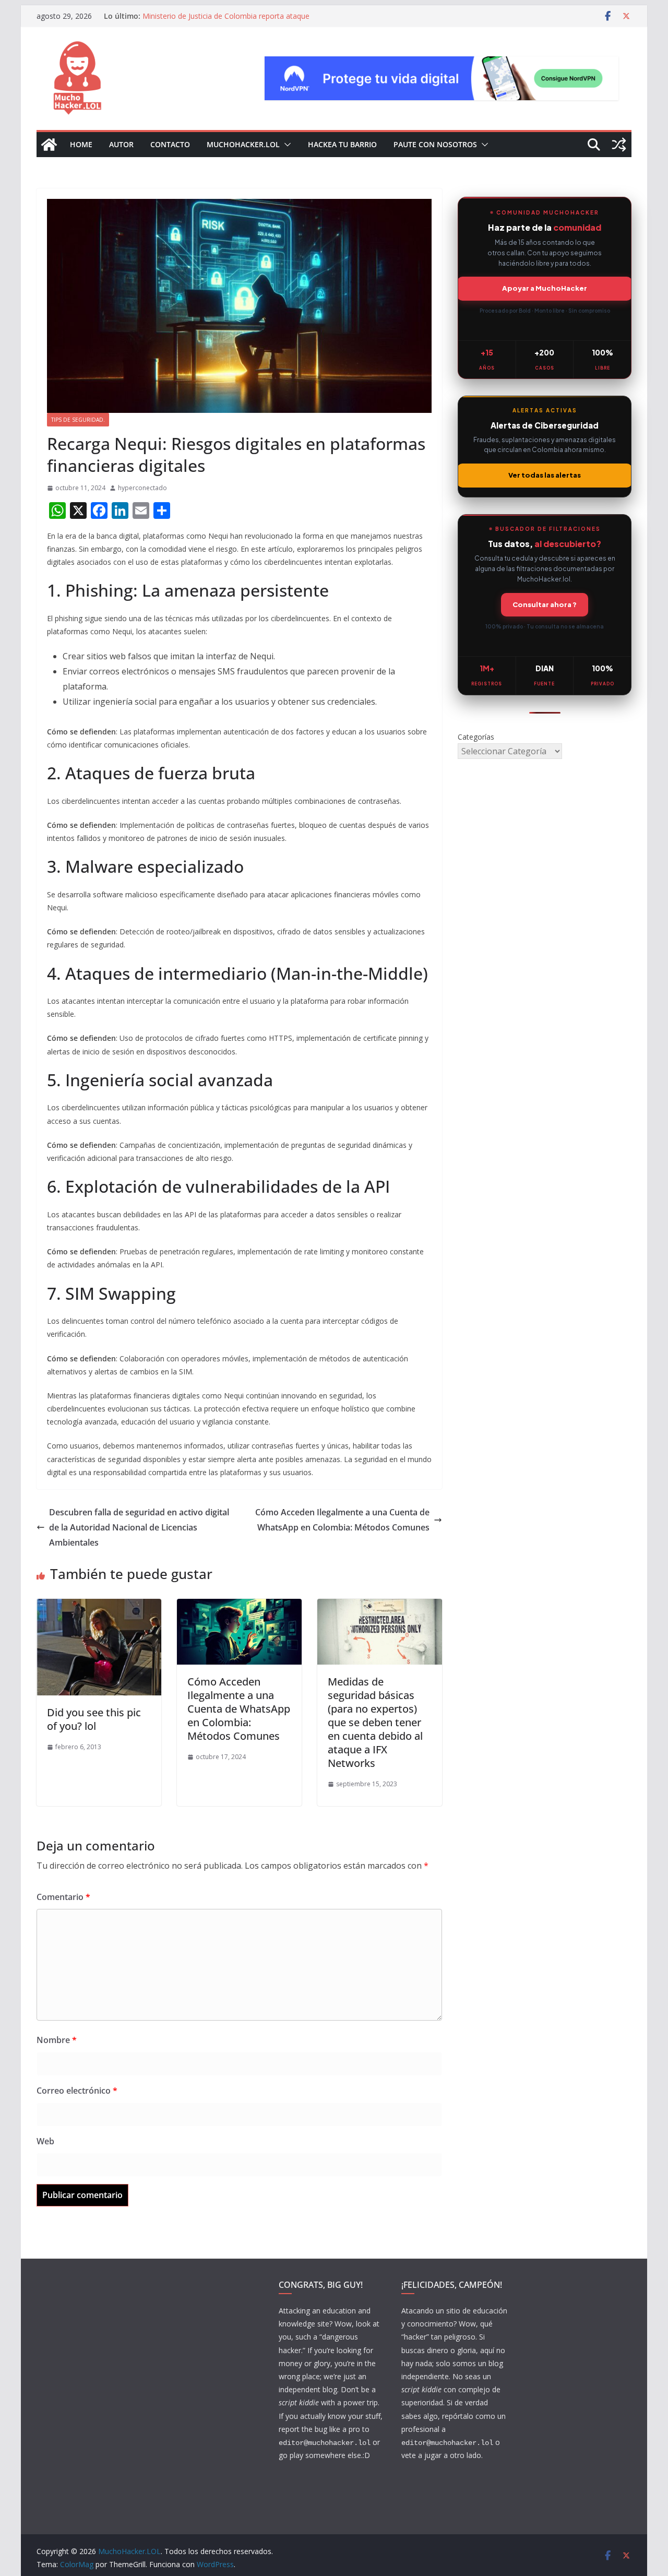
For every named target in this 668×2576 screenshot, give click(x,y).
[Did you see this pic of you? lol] (99, 1606)
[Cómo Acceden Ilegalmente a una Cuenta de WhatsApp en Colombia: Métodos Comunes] (239, 1606)
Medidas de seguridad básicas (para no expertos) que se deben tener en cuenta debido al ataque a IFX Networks (375, 1722)
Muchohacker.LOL (243, 144)
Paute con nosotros (435, 144)
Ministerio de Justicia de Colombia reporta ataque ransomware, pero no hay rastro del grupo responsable (236, 21)
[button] (285, 145)
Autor (121, 144)
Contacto (170, 144)
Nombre (57, 2040)
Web (45, 2141)
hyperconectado (142, 488)
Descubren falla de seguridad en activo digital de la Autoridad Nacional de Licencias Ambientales (139, 1527)
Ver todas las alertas (545, 475)
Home (81, 144)
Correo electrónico (77, 2091)
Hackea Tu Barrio (342, 144)
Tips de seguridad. (78, 420)
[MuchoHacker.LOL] (49, 145)
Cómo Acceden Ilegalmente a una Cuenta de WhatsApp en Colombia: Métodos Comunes (342, 1520)
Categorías (476, 737)
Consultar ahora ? (545, 604)
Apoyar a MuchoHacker (545, 288)
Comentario (63, 1897)
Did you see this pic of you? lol (94, 1719)
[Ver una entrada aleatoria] (619, 145)
